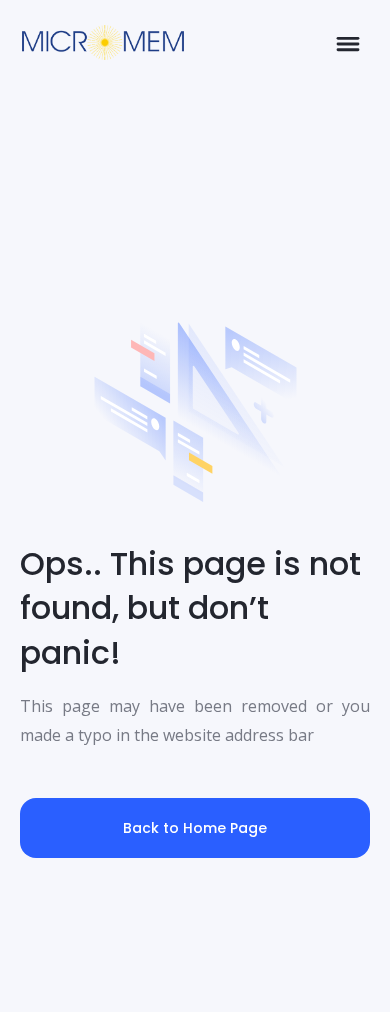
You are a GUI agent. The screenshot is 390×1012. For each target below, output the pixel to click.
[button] (348, 42)
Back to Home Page (195, 828)
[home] (98, 42)
